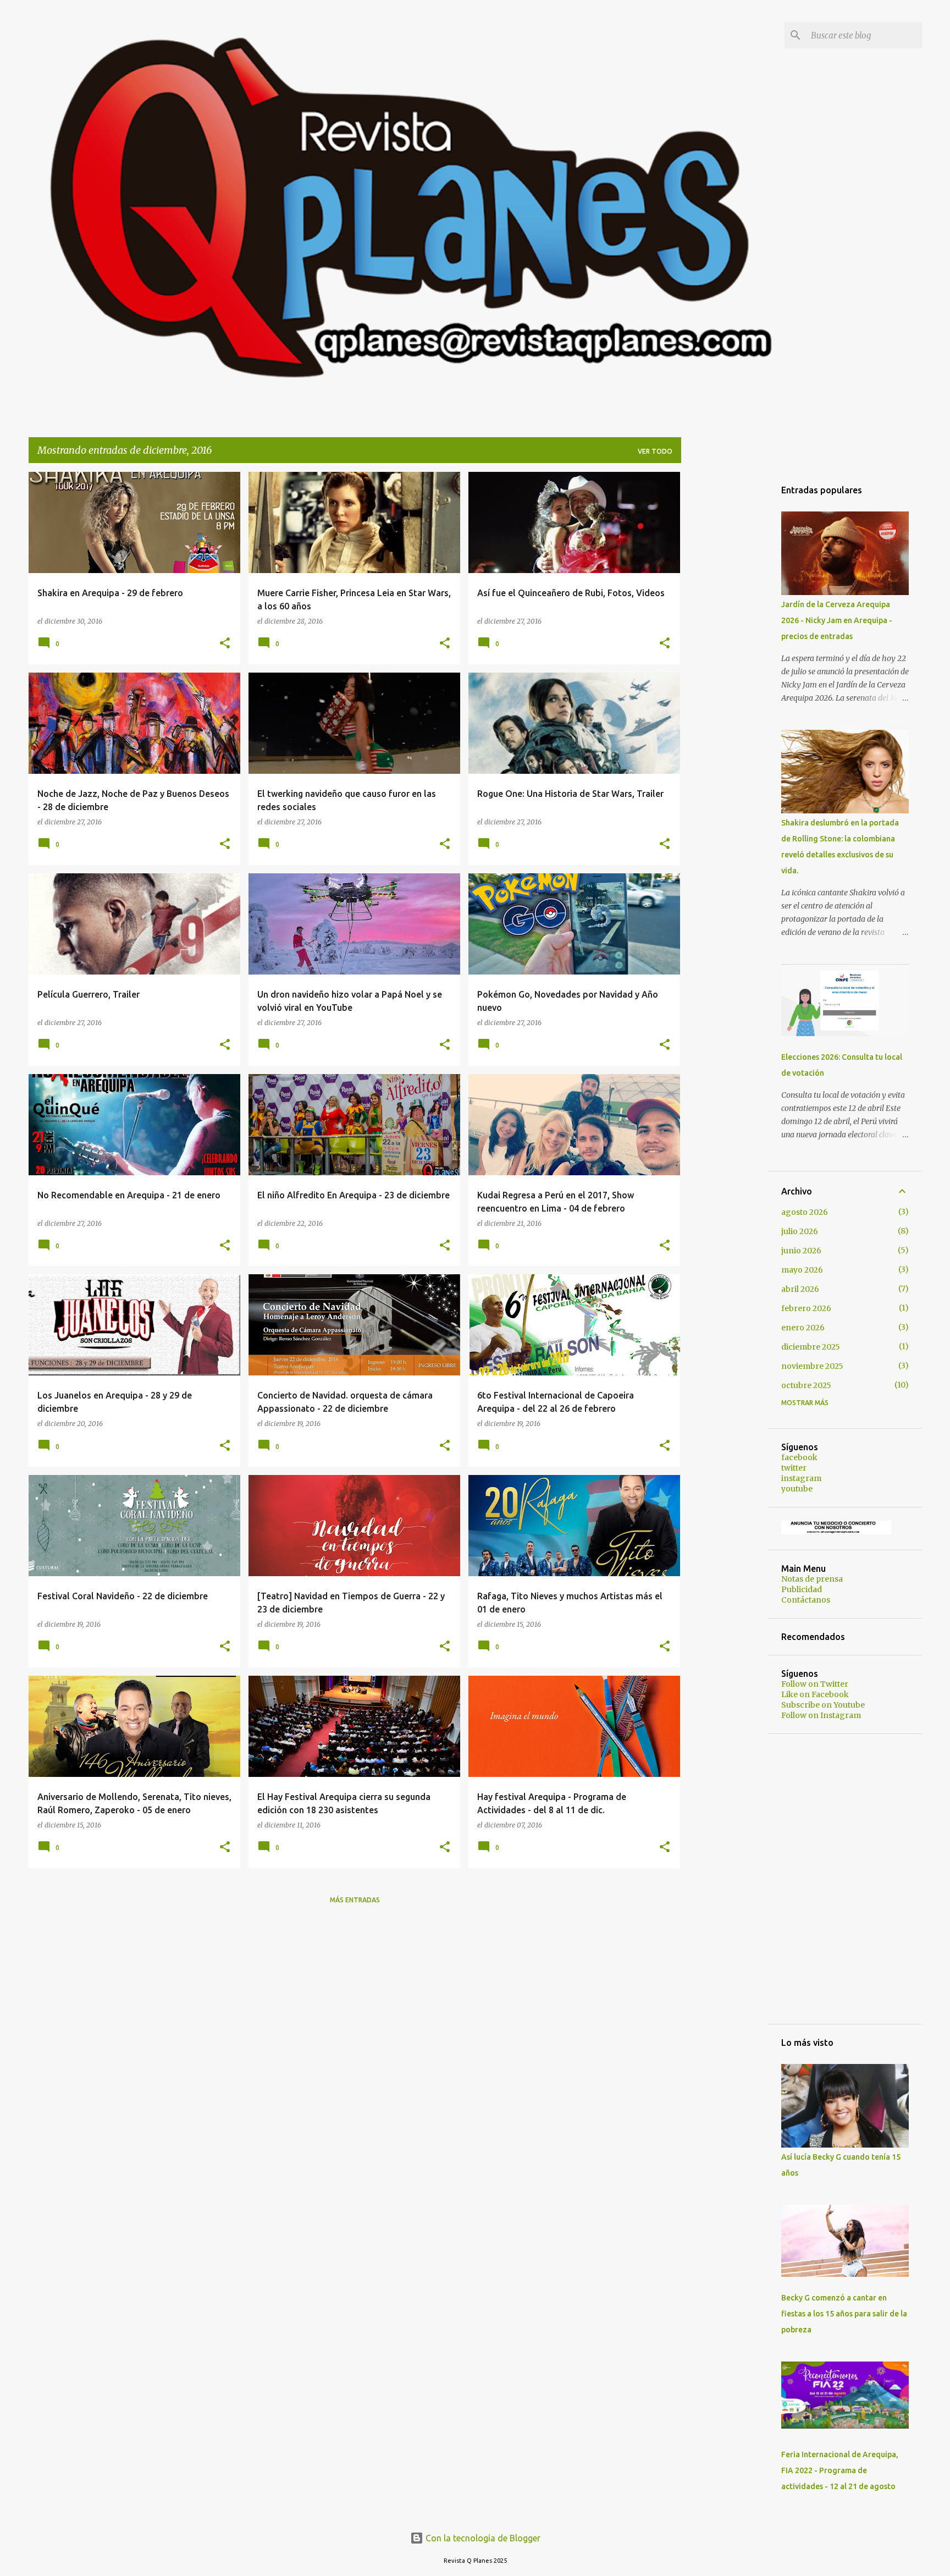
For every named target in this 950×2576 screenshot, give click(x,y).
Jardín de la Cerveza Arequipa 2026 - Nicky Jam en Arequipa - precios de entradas (837, 620)
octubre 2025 (806, 1385)
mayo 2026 (802, 1270)
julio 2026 (800, 1231)
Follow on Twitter (815, 1684)
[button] (225, 644)
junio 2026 (801, 1251)
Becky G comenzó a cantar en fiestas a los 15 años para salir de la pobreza (844, 2314)
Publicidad (802, 1589)
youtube (797, 1489)
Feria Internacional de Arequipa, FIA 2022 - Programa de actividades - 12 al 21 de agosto (840, 2470)
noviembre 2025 (812, 1366)
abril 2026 (800, 1289)
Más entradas (355, 1900)
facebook (799, 1457)
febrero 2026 (806, 1308)
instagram (801, 1478)
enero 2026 (803, 1328)
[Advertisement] (725, 637)
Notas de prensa (812, 1579)
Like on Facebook (815, 1694)
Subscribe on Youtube (823, 1705)
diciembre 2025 (811, 1347)
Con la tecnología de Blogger (482, 2538)
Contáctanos (806, 1600)
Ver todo (655, 451)
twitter (794, 1468)
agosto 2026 (805, 1212)
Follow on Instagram (821, 1715)
